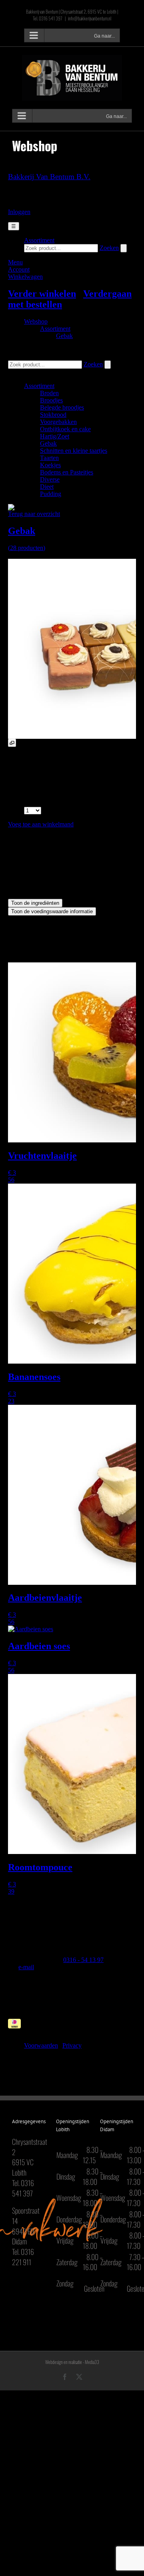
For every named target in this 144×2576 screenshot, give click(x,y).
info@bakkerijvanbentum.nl (90, 18)
